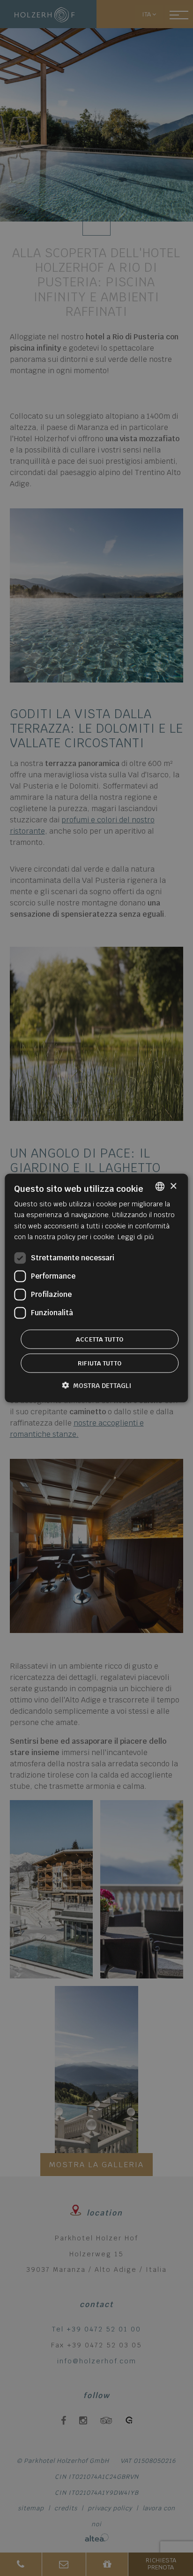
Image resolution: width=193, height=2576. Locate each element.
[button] (96, 1385)
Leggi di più (136, 1236)
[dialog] (96, 1288)
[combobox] (160, 1187)
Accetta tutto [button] (100, 1339)
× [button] (173, 1186)
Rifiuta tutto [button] (100, 1363)
